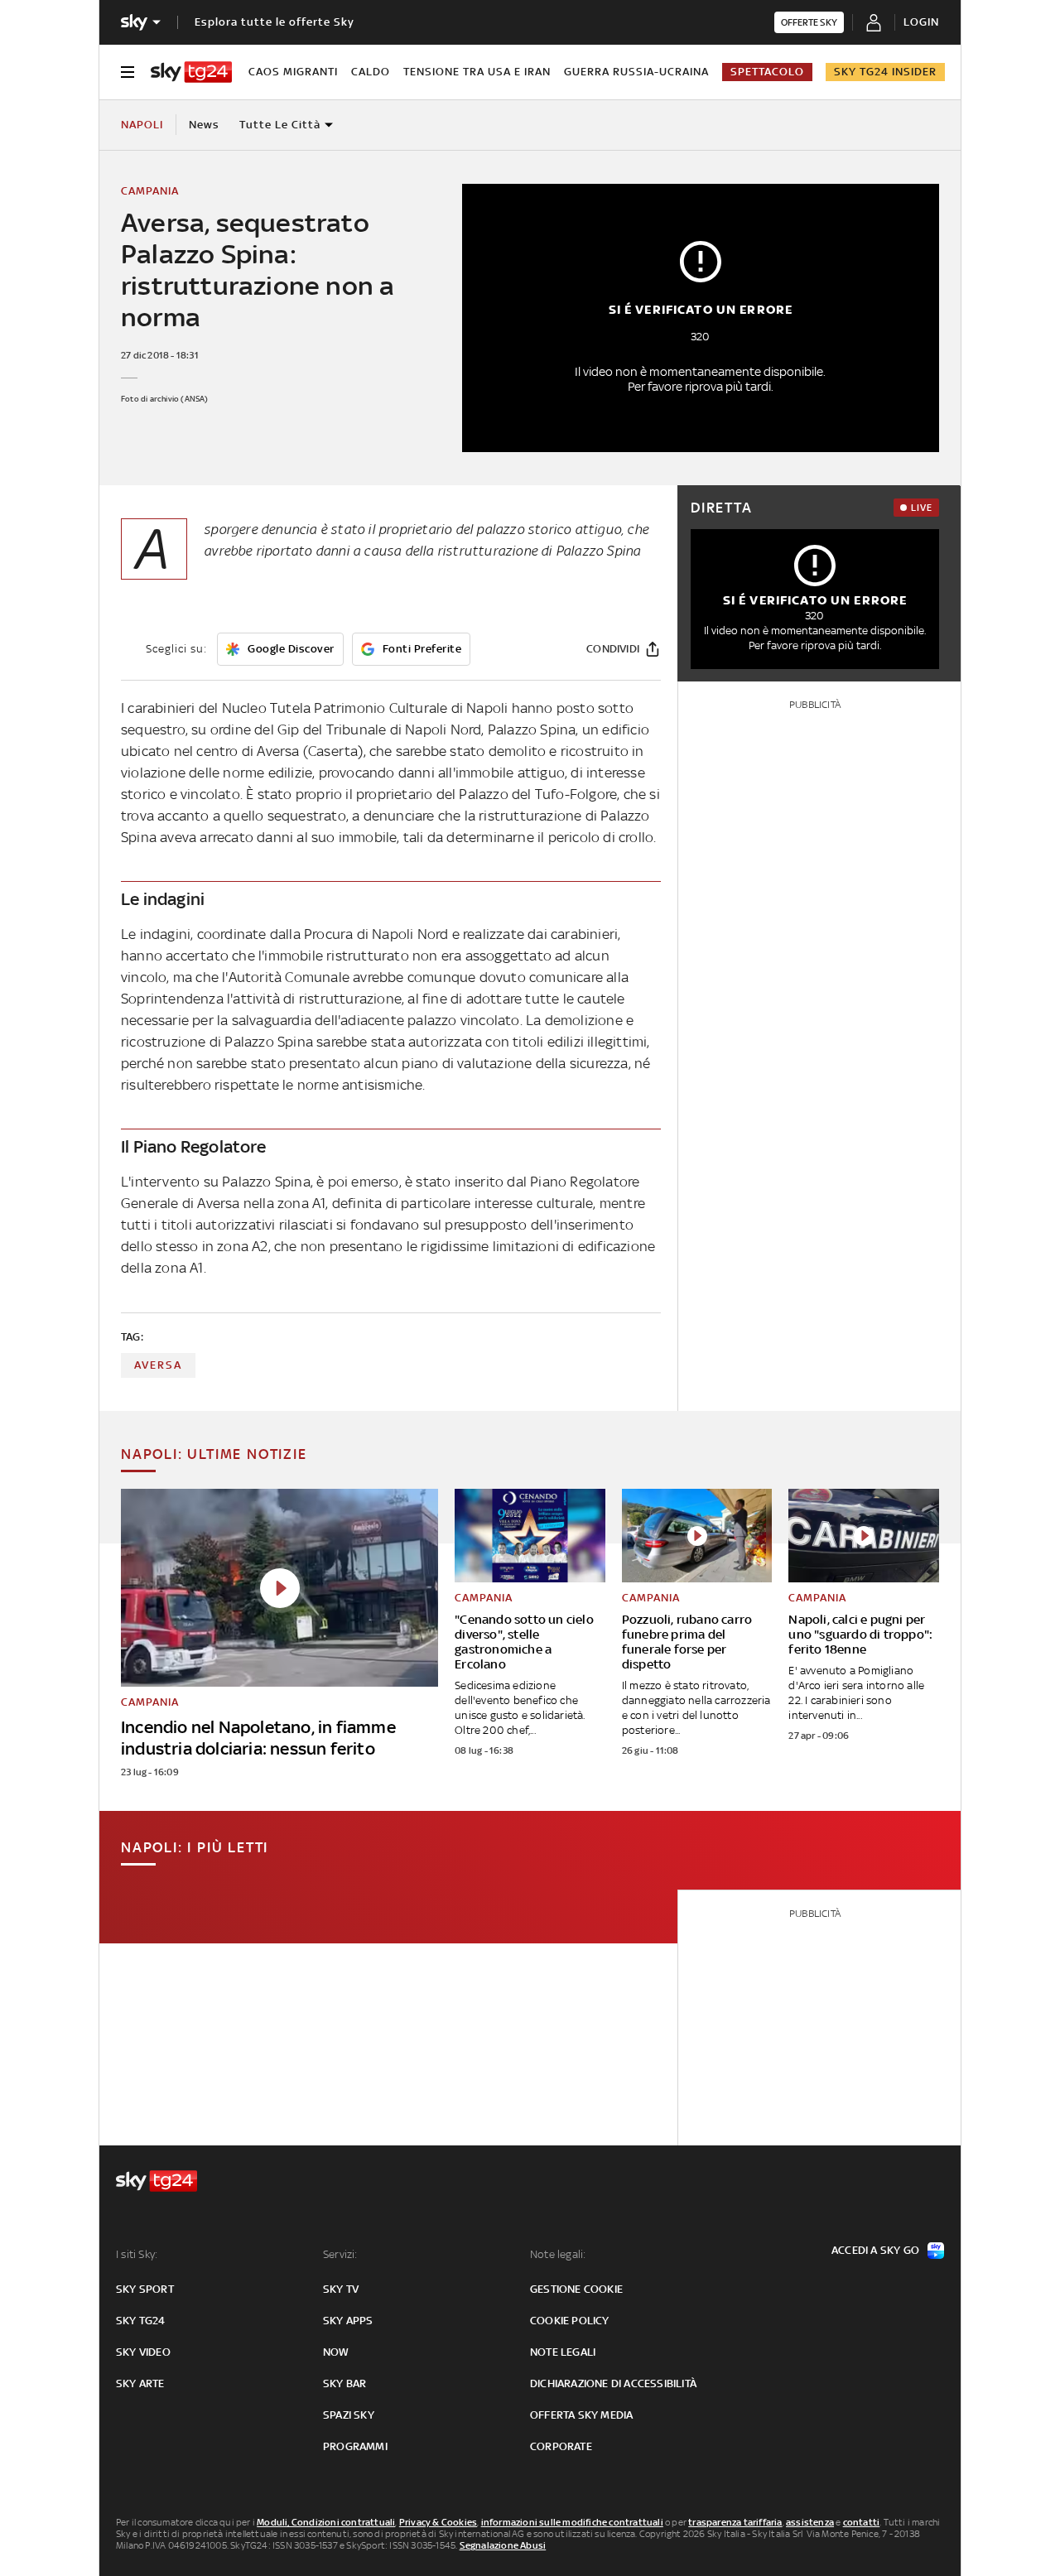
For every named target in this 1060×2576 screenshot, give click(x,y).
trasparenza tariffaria (735, 2522)
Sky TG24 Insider (885, 72)
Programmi (355, 2446)
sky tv (341, 2289)
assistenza (810, 2522)
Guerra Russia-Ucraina (636, 72)
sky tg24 (141, 2321)
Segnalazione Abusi (503, 2545)
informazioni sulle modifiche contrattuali (572, 2522)
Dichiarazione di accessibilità (613, 2383)
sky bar (344, 2383)
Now (336, 2352)
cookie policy (570, 2321)
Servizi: (340, 2254)
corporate (561, 2446)
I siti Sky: (137, 2254)
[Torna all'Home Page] (191, 72)
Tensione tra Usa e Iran (477, 72)
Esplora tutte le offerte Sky (275, 22)
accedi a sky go (875, 2250)
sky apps (348, 2321)
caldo (371, 72)
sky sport (145, 2289)
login (921, 22)
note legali (563, 2352)
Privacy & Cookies (438, 2522)
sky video (143, 2352)
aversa (158, 1365)
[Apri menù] (128, 72)
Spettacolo (767, 72)
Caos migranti (293, 72)
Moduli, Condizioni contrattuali (326, 2522)
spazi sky (349, 2415)
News (204, 125)
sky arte (140, 2383)
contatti (862, 2522)
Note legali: (558, 2254)
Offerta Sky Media (581, 2415)
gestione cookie (576, 2289)
